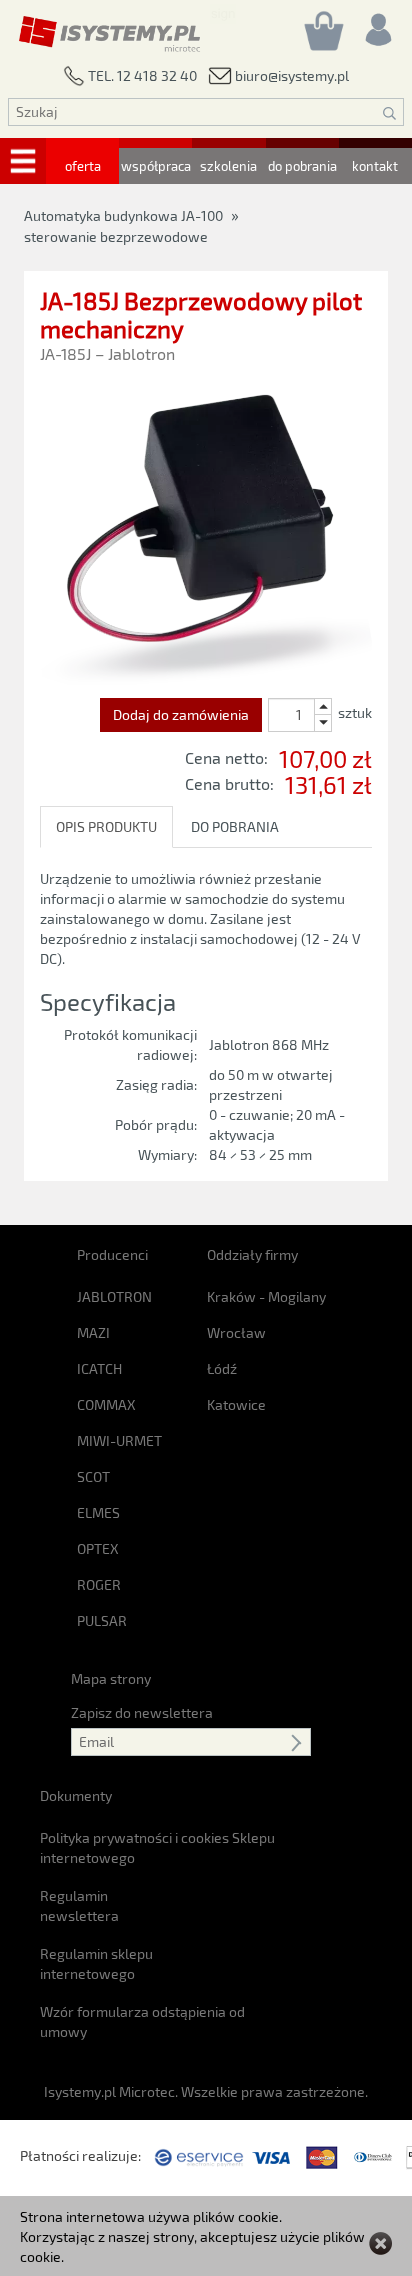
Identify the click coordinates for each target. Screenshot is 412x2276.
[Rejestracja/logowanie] (377, 24)
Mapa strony (111, 1678)
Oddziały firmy (252, 1254)
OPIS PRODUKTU (106, 826)
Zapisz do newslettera (142, 1712)
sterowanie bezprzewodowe (116, 236)
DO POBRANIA (235, 826)
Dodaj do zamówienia (181, 714)
